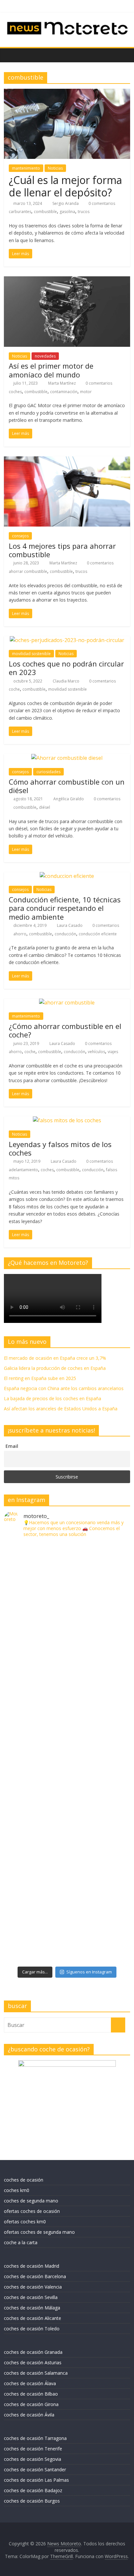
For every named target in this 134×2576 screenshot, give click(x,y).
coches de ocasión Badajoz (33, 2490)
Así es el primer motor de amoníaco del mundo (51, 370)
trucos (84, 212)
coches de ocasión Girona (31, 2404)
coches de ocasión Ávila (29, 2415)
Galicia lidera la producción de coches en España (55, 1368)
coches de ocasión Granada (33, 2352)
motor (86, 392)
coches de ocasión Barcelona (35, 2276)
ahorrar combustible (28, 571)
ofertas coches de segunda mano (39, 2232)
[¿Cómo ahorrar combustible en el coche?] (67, 1003)
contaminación (64, 392)
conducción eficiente (98, 934)
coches (15, 392)
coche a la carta (21, 2242)
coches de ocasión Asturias (33, 2362)
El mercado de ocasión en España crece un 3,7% (55, 1358)
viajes (113, 1052)
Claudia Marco (67, 681)
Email (12, 1446)
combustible (45, 212)
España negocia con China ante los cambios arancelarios (64, 1388)
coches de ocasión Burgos (32, 2501)
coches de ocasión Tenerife (33, 2449)
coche (14, 689)
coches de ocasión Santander (35, 2469)
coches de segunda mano (31, 2201)
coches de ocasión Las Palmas (36, 2480)
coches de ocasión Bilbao (31, 2394)
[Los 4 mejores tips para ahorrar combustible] (67, 460)
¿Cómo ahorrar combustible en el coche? (65, 1030)
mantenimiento (26, 168)
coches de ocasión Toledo (32, 2329)
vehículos (96, 1052)
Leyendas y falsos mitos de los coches (60, 1148)
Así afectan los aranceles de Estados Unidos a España (61, 1409)
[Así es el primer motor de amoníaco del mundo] (67, 280)
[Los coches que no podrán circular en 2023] (67, 640)
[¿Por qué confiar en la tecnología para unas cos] (67, 1647)
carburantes (20, 212)
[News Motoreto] (11, 55)
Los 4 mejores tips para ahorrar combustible (62, 550)
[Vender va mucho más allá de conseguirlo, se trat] (67, 1930)
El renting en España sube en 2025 (40, 1378)
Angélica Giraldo (69, 799)
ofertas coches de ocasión (32, 2211)
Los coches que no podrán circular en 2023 (66, 668)
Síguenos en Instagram (89, 1972)
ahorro (20, 934)
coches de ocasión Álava (30, 2383)
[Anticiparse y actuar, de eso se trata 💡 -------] (67, 1859)
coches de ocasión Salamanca (36, 2373)
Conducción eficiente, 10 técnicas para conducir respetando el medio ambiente (65, 908)
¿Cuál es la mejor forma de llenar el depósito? (65, 186)
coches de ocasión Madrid (32, 2266)
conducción (65, 934)
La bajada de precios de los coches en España (53, 1398)
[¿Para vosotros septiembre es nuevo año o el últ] (67, 1717)
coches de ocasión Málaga (32, 2308)
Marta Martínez (62, 383)
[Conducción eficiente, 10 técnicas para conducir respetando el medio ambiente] (67, 876)
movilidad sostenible (31, 654)
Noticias (55, 168)
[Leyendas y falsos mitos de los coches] (67, 1120)
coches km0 (17, 2190)
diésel (45, 807)
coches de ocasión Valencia (33, 2287)
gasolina (67, 212)
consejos (20, 536)
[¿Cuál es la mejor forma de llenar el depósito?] (67, 93)
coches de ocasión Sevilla (31, 2297)
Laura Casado (70, 925)
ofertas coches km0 (25, 2222)
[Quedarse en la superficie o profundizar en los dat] (67, 1788)
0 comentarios (101, 203)
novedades (45, 356)
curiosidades (48, 772)
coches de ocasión (24, 2180)
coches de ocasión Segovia (33, 2459)
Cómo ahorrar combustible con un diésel (67, 786)
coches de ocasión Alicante (33, 2318)
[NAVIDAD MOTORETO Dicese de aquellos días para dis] (67, 1576)
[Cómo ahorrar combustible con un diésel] (67, 758)
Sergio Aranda (66, 203)
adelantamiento (23, 1170)
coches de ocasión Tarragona (35, 2438)
